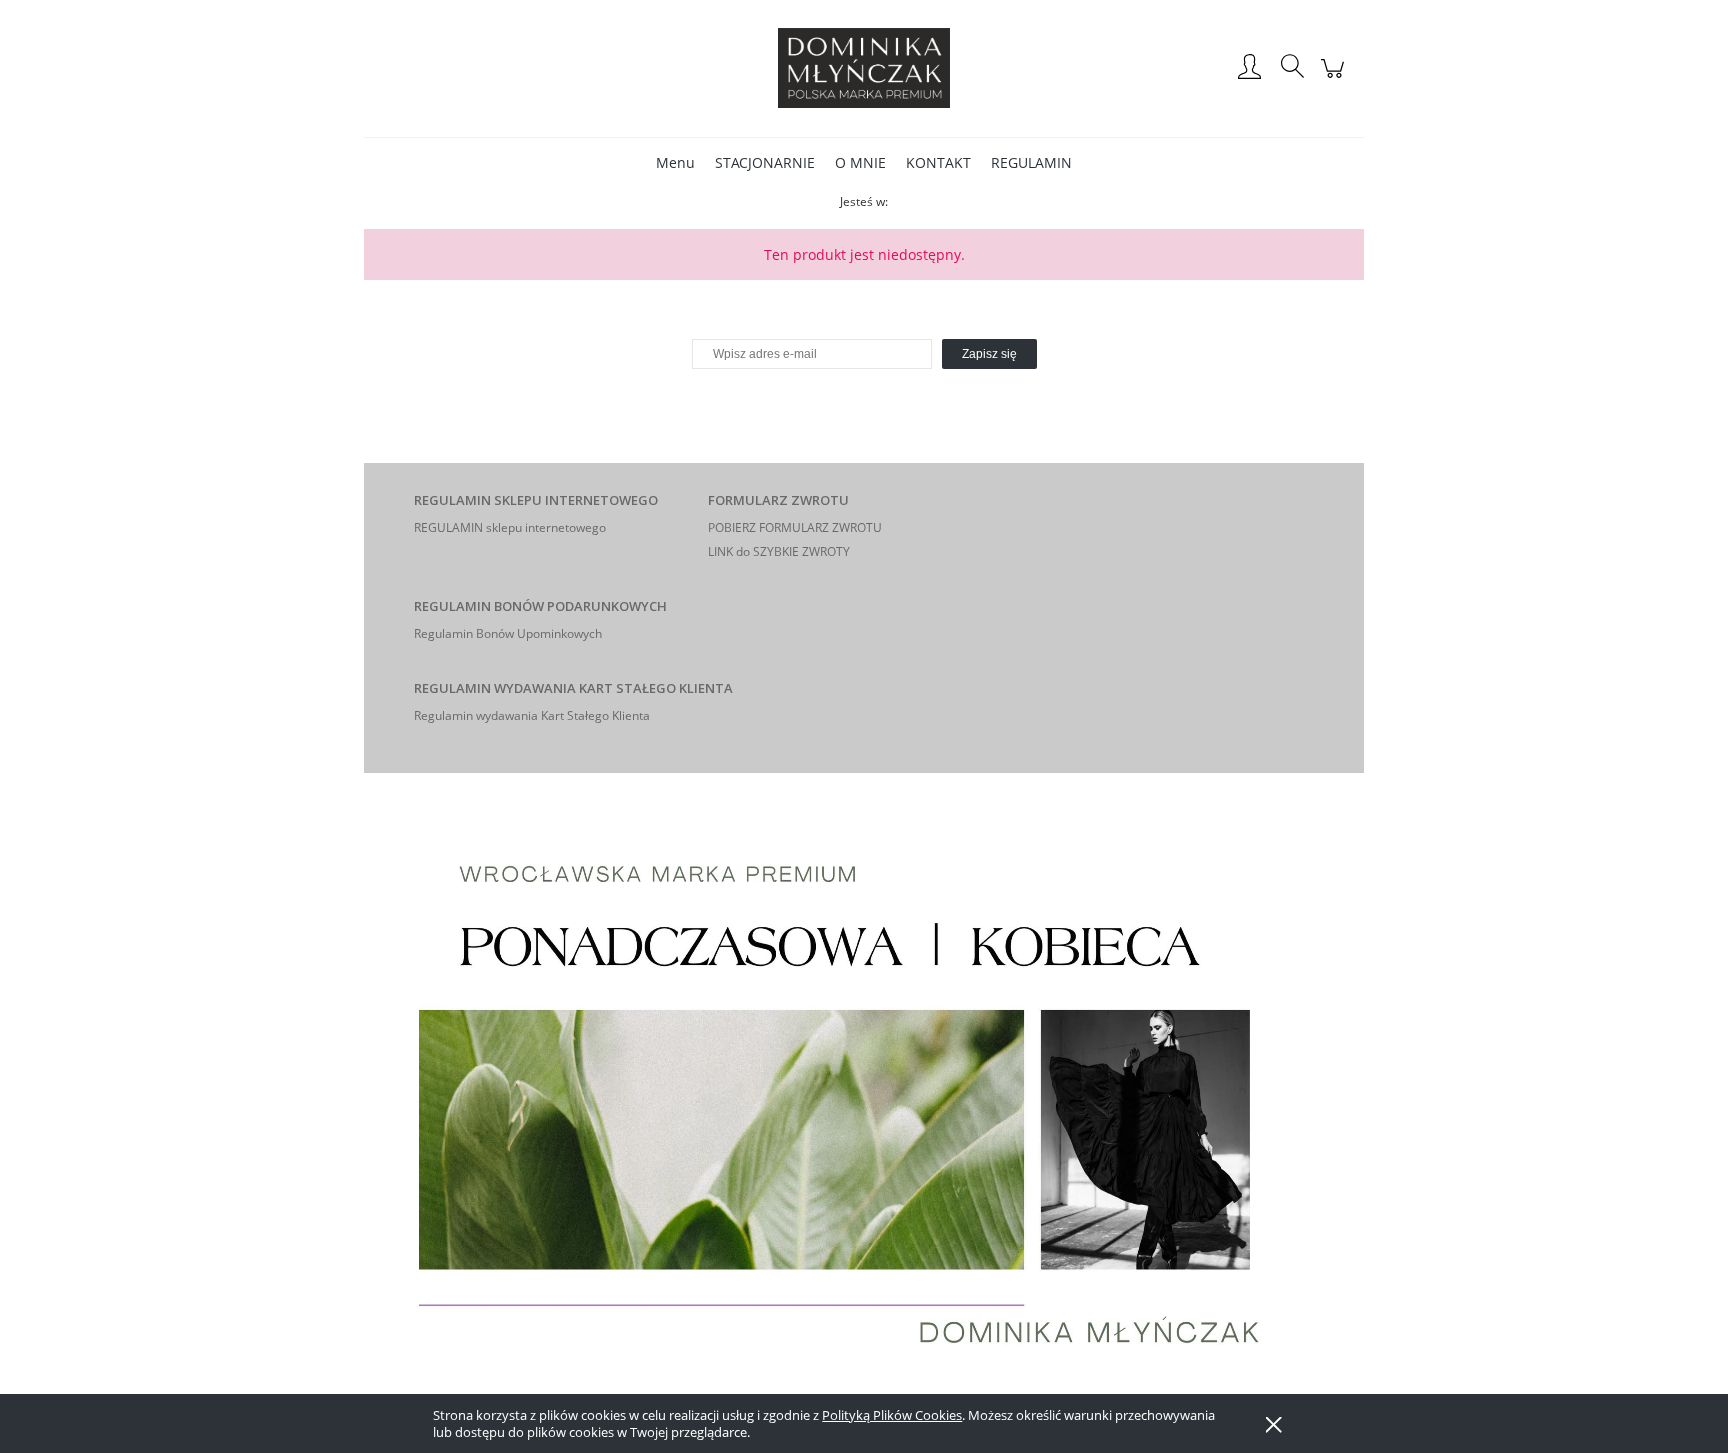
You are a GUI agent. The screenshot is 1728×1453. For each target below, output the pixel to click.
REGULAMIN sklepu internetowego (510, 527)
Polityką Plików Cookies (892, 1415)
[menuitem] (675, 162)
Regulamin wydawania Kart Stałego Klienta (532, 715)
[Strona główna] (864, 68)
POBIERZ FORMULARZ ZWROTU (795, 527)
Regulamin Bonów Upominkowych (508, 633)
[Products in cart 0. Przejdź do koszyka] (1335, 78)
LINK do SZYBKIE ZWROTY (779, 551)
